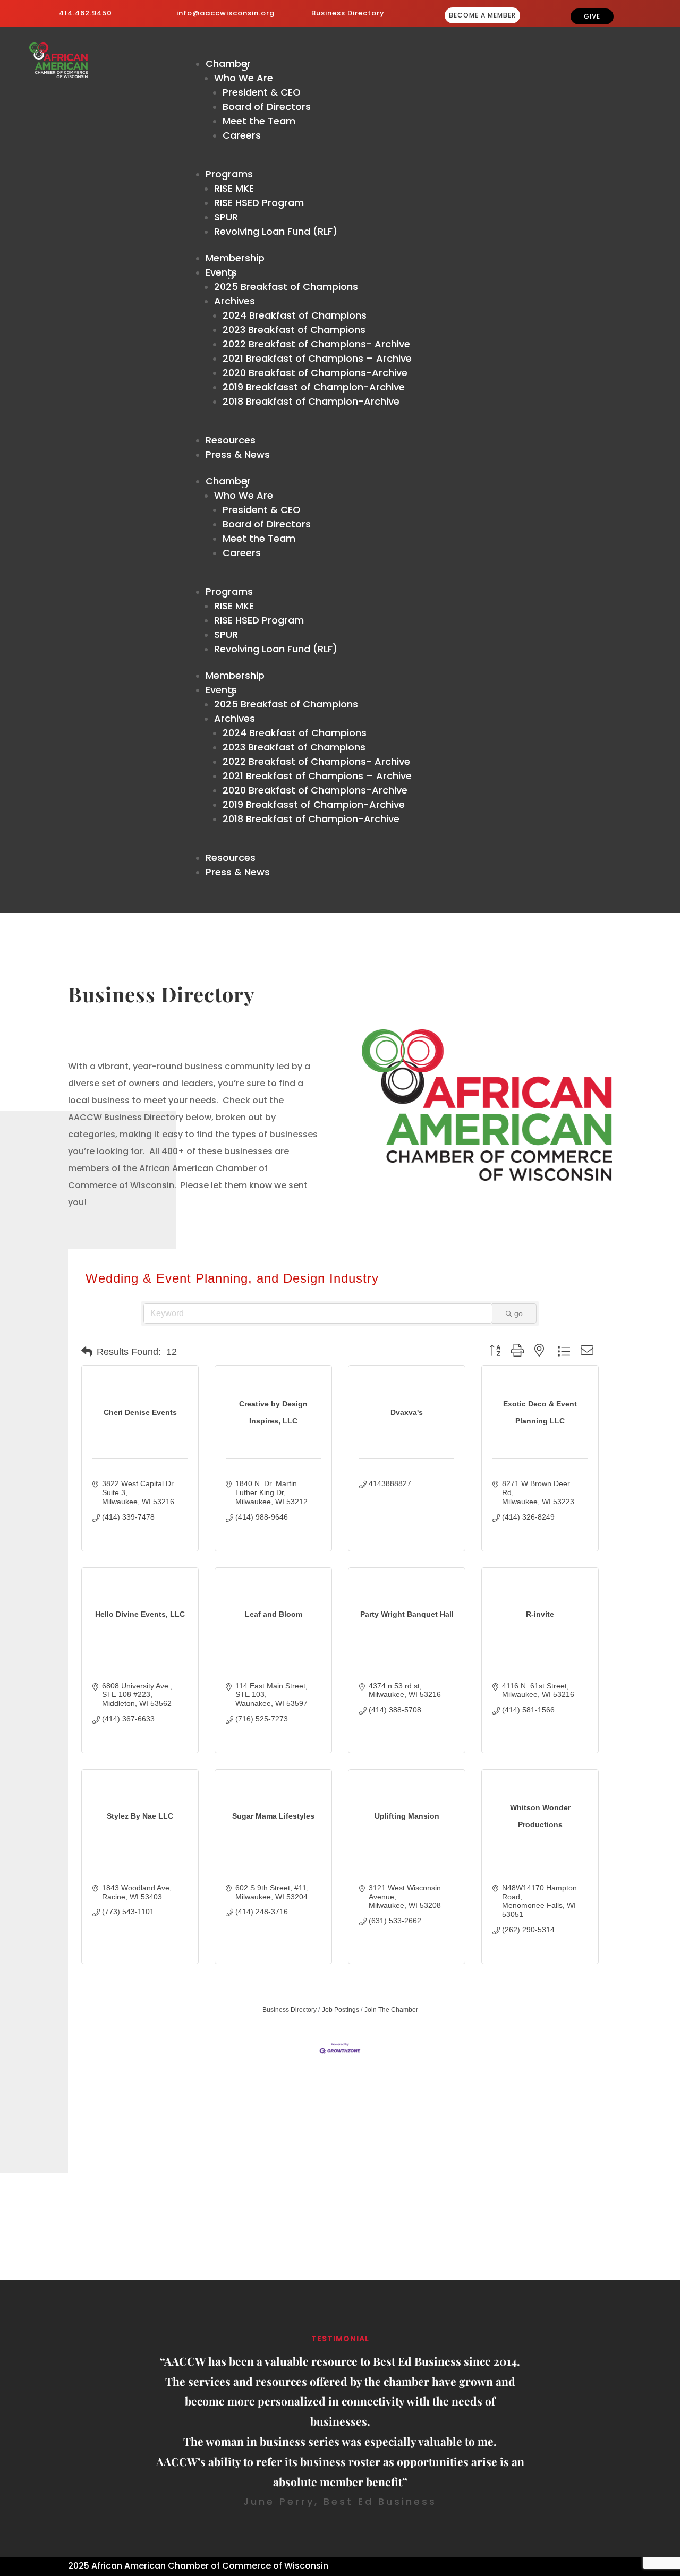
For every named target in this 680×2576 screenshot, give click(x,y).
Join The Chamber (391, 2010)
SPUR (226, 217)
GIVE (592, 16)
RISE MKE (234, 188)
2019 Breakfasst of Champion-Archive (314, 387)
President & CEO (262, 92)
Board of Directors (267, 106)
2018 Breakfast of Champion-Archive (311, 401)
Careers (242, 135)
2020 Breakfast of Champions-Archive (315, 373)
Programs (229, 174)
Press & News (238, 454)
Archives (235, 301)
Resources (231, 440)
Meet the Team (259, 121)
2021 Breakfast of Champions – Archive (317, 358)
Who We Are (244, 78)
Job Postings (341, 2010)
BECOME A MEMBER (482, 15)
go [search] (518, 1313)
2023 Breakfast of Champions (294, 330)
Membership (235, 258)
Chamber (228, 63)
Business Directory (348, 13)
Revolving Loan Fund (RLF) (276, 231)
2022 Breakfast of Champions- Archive (316, 344)
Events (221, 272)
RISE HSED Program (259, 203)
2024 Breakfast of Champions (295, 315)
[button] (87, 1352)
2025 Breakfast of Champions (286, 287)
